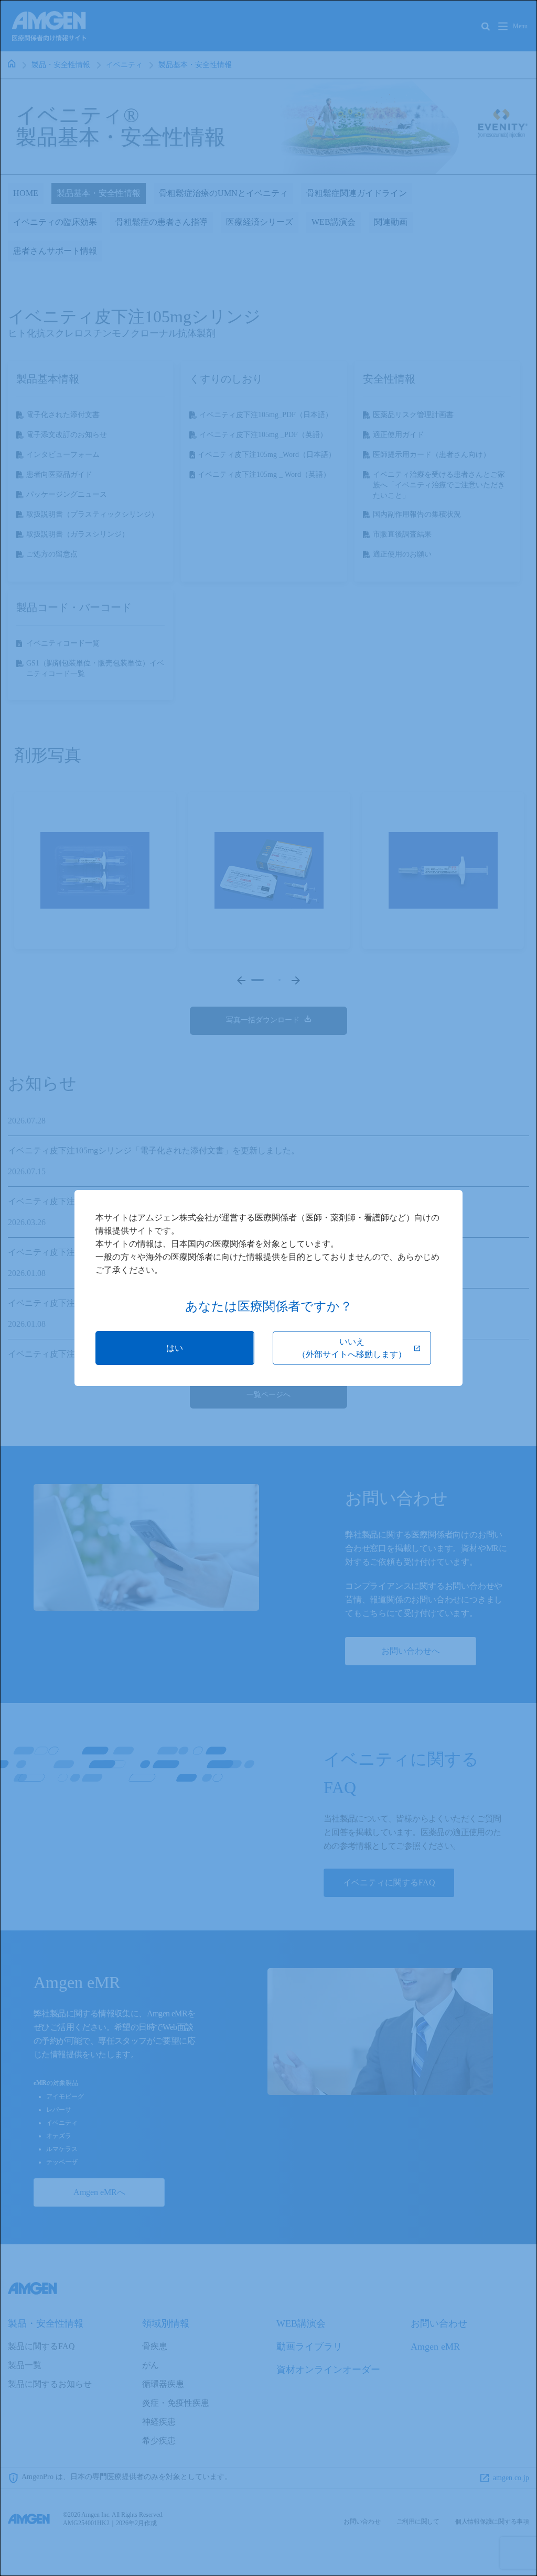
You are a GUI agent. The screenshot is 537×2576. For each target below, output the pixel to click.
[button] (175, 1348)
